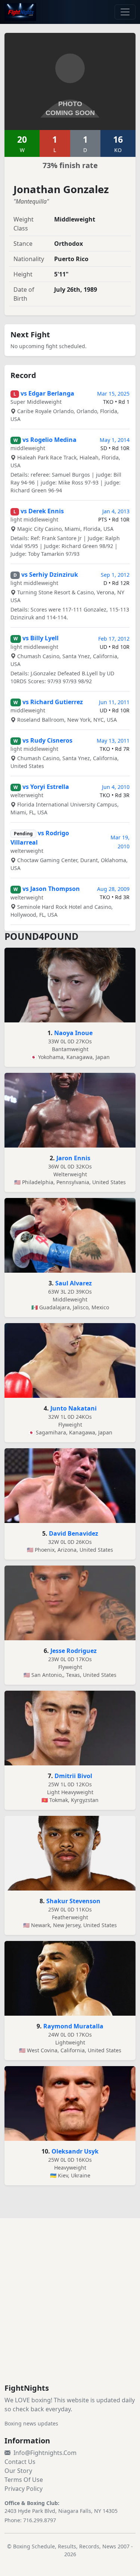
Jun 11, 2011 (114, 702)
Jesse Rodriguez (74, 1651)
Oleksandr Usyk (75, 2151)
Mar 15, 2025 (113, 394)
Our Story (18, 2471)
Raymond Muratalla (73, 2026)
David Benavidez (74, 1533)
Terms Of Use (24, 2480)
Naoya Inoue (73, 1033)
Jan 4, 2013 (116, 511)
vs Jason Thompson (51, 889)
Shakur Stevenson (73, 1901)
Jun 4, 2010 (116, 787)
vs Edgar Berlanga (47, 393)
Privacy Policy (24, 2489)
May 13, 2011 (113, 741)
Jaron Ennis (73, 1158)
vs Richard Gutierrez (53, 702)
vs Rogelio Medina (49, 440)
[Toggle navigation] (125, 12)
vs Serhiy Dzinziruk (50, 575)
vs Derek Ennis (42, 511)
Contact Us (20, 2462)
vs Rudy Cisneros (47, 740)
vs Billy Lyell (41, 638)
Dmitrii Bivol (73, 1776)
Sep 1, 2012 (115, 575)
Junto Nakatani (74, 1408)
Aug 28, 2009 (113, 889)
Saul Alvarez (74, 1283)
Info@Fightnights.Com (45, 2453)
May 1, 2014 (115, 440)
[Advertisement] (70, 2310)
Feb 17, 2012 (114, 639)
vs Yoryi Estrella (46, 787)
